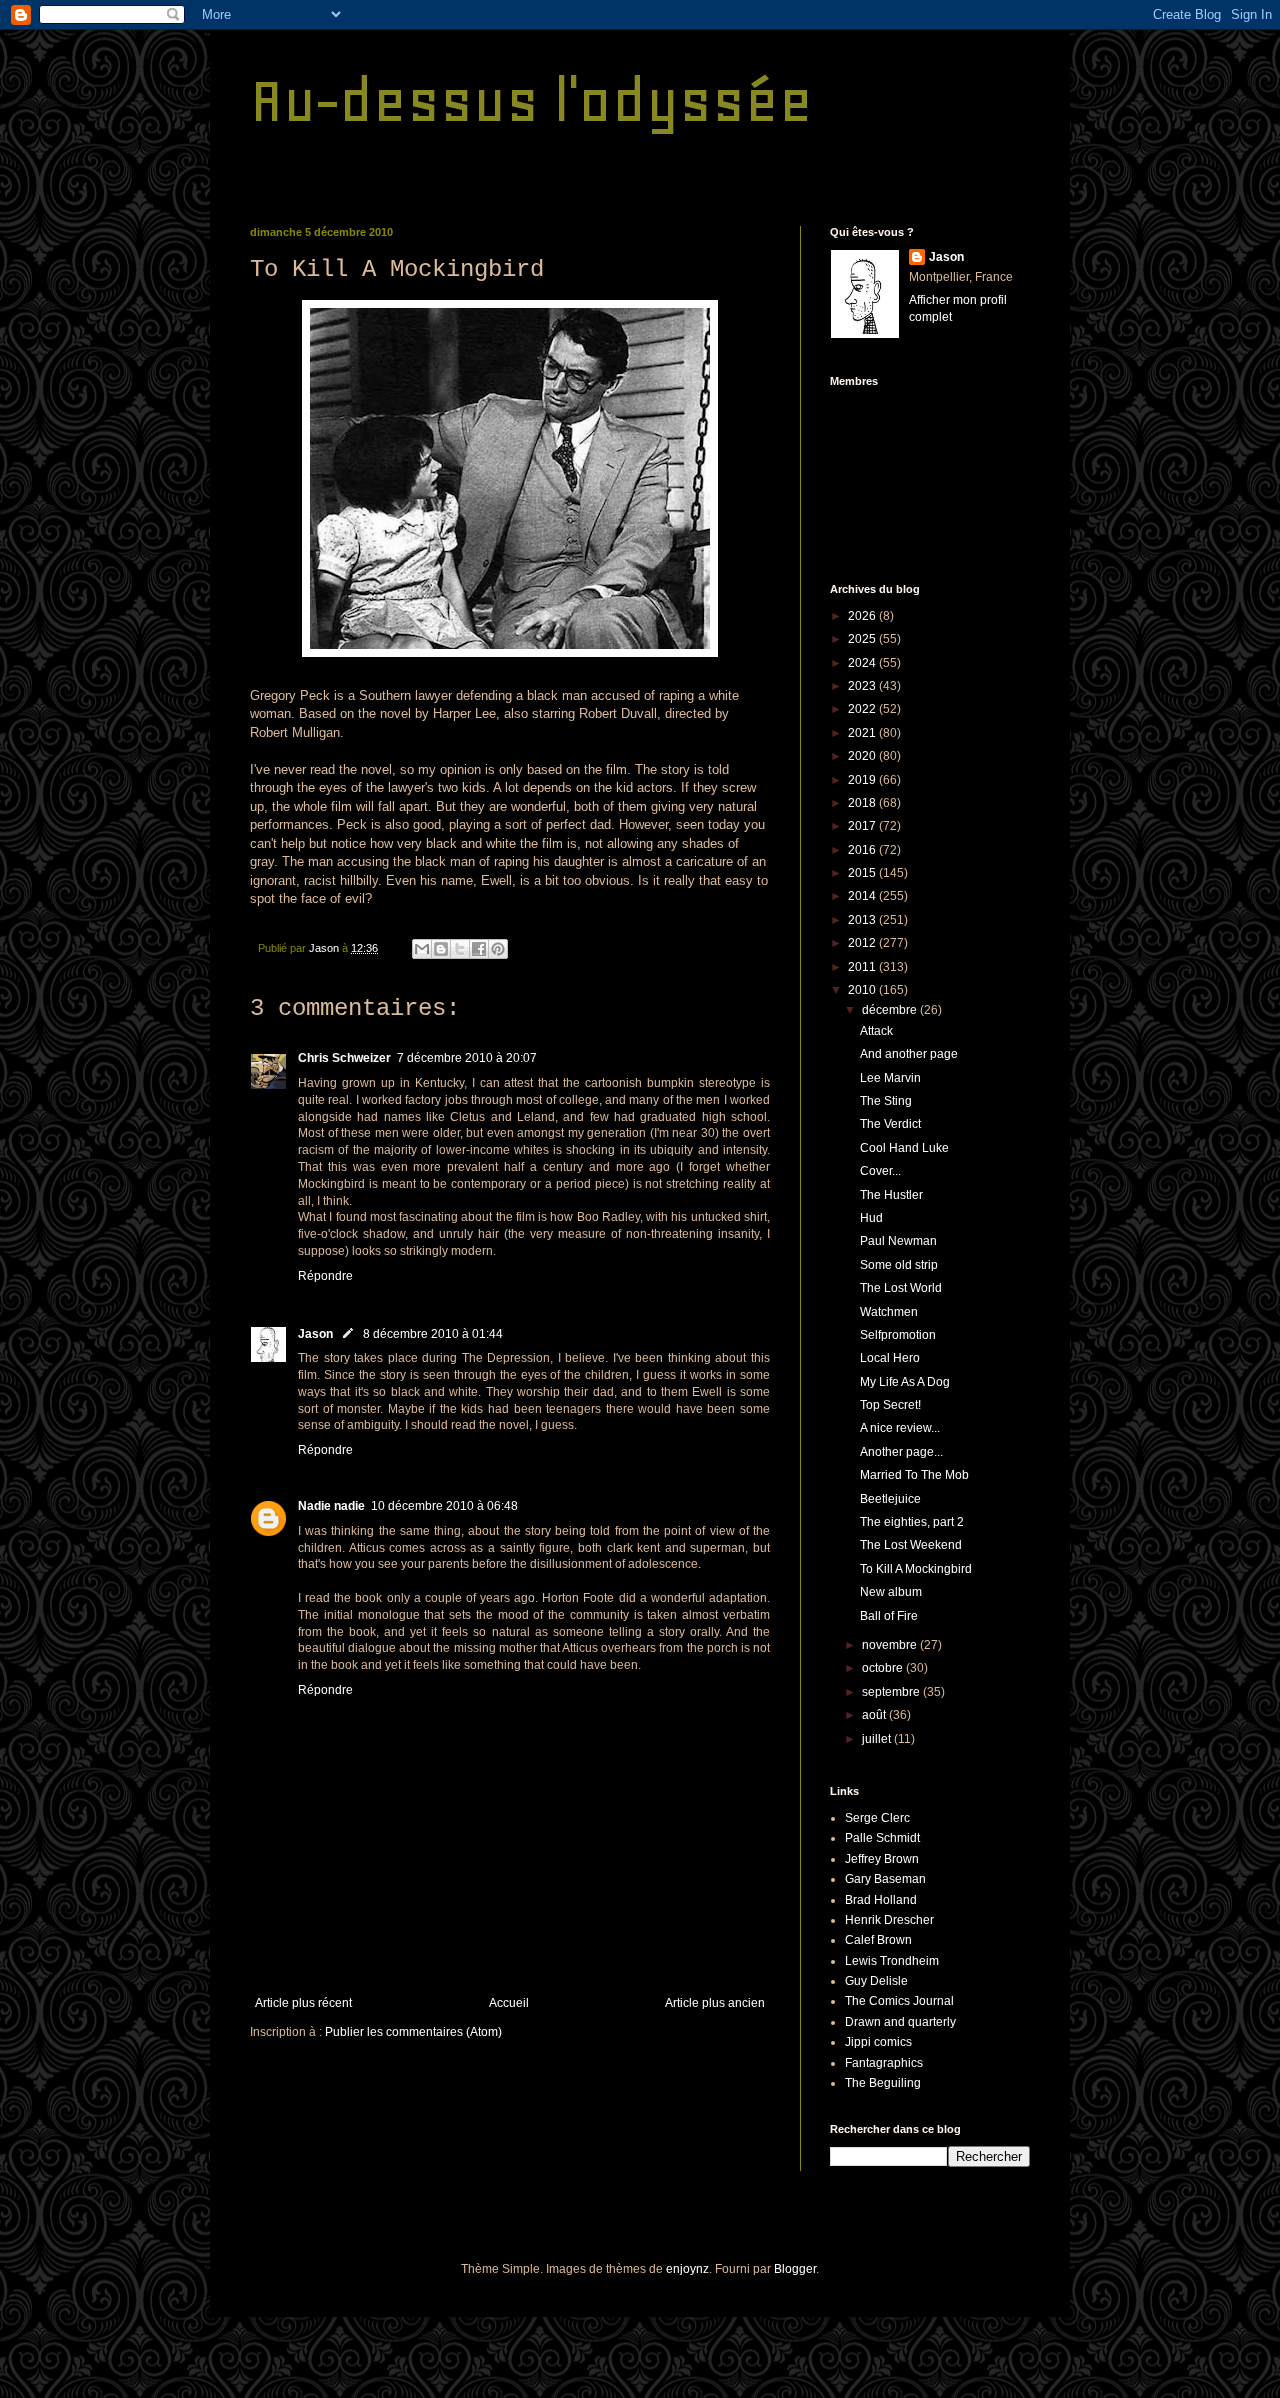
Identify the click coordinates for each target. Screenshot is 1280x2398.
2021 (863, 733)
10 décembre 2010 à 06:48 (444, 1506)
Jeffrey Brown (882, 1859)
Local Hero (890, 1358)
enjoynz (687, 2269)
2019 (863, 780)
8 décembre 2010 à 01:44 (433, 1334)
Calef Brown (878, 1940)
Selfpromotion (898, 1335)
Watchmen (889, 1312)
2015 (863, 873)
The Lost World (901, 1288)
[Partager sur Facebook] (479, 949)
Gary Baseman (885, 1879)
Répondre (325, 1276)
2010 (863, 990)
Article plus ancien (715, 2003)
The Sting (886, 1101)
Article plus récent (303, 2003)
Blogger (795, 2269)
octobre (884, 1668)
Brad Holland (881, 1900)
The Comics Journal (899, 2001)
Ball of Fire (889, 1616)
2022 (863, 709)
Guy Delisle (876, 1981)
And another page (909, 1054)
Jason (315, 1334)
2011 (863, 967)
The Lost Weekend (911, 1545)
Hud (871, 1218)
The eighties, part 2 (912, 1522)
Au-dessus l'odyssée (531, 100)
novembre (891, 1645)
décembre (891, 1010)
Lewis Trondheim (892, 1961)
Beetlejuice (890, 1499)
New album (891, 1592)
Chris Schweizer (344, 1058)
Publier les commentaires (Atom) (413, 2032)
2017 (863, 826)
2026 (863, 616)
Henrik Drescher (889, 1920)
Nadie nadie (331, 1506)
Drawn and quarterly (900, 2022)
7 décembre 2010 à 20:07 (467, 1058)
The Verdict (890, 1124)
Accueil (509, 2003)
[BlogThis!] (441, 949)
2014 (863, 896)
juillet (878, 1739)
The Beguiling (883, 2083)
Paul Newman (898, 1241)
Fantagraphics (884, 2063)
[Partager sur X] (460, 949)
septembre (892, 1692)
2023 (863, 686)
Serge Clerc (877, 1818)
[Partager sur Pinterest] (498, 949)
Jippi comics (878, 2042)
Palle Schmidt (882, 1838)
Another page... (901, 1452)
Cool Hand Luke (904, 1148)
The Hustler (891, 1195)
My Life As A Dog (905, 1382)
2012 (863, 943)
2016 (863, 850)
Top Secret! (890, 1405)
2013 (863, 920)
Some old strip (899, 1265)
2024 (863, 663)
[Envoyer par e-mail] (422, 949)
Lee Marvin (890, 1078)
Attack (876, 1031)
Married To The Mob (914, 1475)
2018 (863, 803)
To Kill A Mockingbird (916, 1569)
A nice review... (900, 1428)
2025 (863, 639)
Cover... (880, 1171)
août (875, 1715)
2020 (863, 756)
